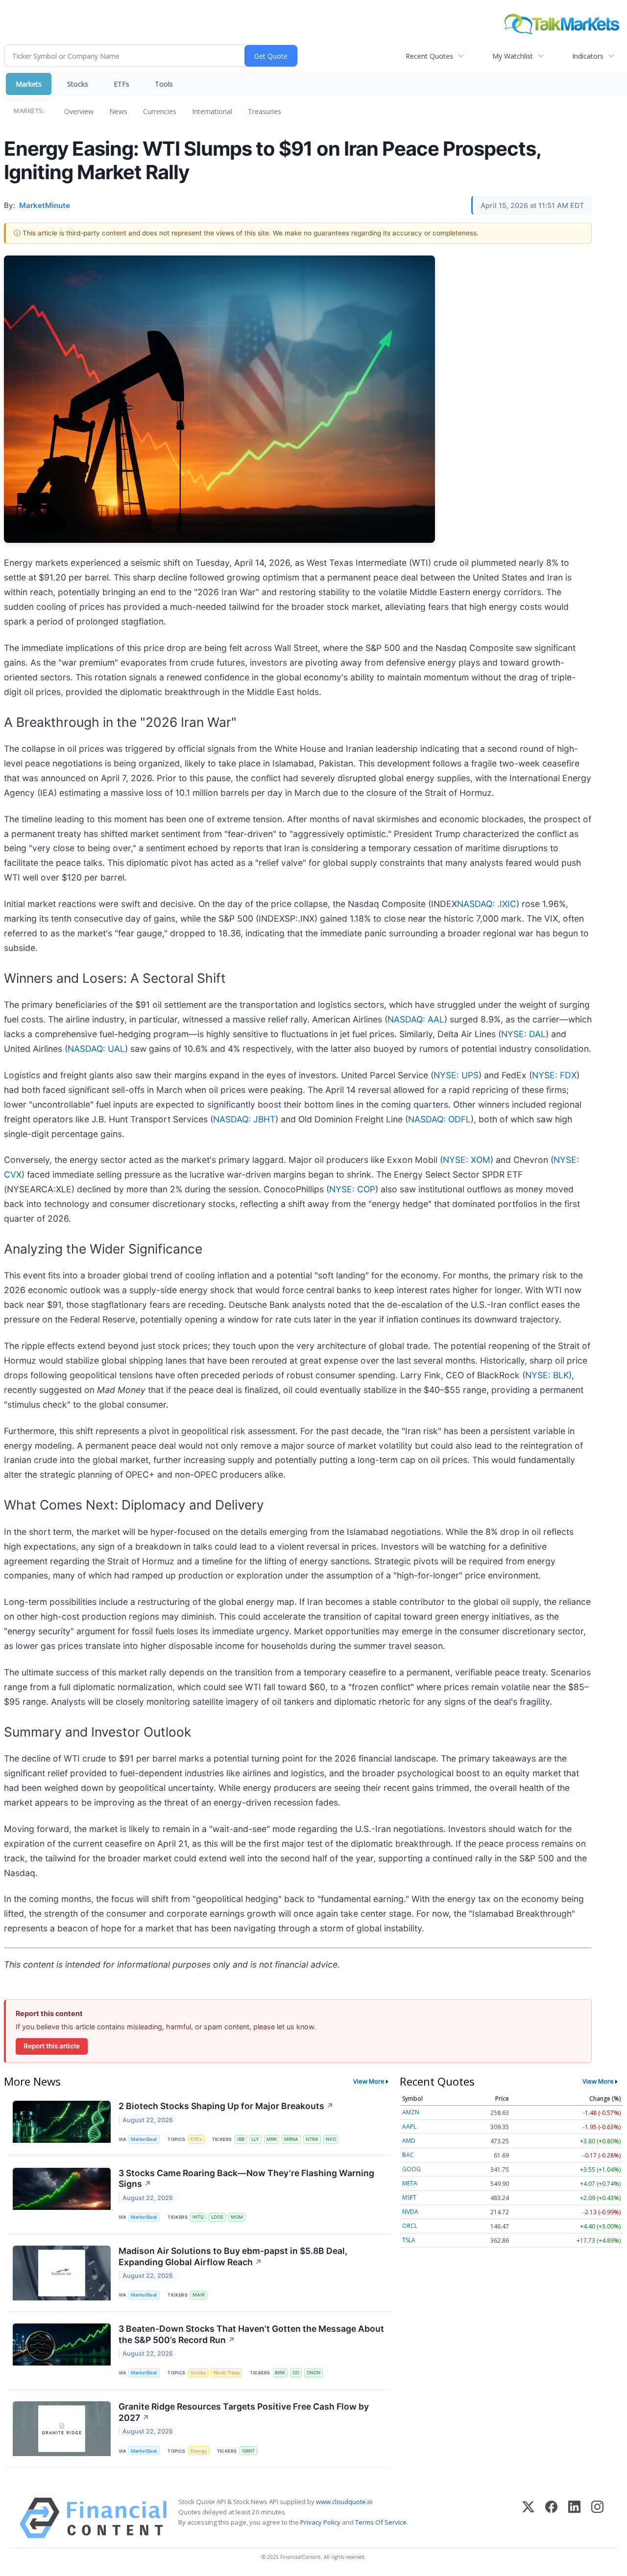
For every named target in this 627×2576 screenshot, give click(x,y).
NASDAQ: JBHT (244, 1119)
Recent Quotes (429, 56)
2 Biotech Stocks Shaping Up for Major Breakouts (226, 2106)
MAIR (199, 2295)
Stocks (78, 84)
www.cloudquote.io (344, 2502)
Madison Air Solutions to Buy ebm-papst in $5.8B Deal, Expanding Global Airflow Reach (233, 2256)
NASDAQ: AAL (416, 1019)
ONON (313, 2373)
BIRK (280, 2373)
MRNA (291, 2139)
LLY (255, 2139)
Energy (199, 2451)
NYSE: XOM (467, 1160)
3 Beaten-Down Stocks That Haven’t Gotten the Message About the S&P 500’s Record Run (251, 2334)
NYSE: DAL (523, 1034)
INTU (198, 2217)
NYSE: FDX (554, 1075)
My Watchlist (513, 56)
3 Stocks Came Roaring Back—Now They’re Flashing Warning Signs (246, 2179)
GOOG (411, 2169)
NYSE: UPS (456, 1075)
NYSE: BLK (547, 1375)
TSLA (409, 2240)
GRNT (248, 2451)
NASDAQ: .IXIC (487, 904)
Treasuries (265, 111)
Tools (164, 84)
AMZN (411, 2112)
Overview (79, 111)
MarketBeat (144, 2139)
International (212, 111)
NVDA (410, 2212)
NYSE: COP (352, 1189)
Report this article (52, 2046)
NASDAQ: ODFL (439, 1119)
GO (296, 2373)
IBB (241, 2139)
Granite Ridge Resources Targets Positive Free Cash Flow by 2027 (244, 2412)
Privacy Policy (320, 2522)
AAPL (409, 2126)
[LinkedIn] (574, 2518)
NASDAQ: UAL (96, 1049)
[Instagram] (597, 2518)
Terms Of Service (381, 2522)
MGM (237, 2217)
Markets (29, 84)
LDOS (217, 2217)
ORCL (410, 2226)
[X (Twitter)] (528, 2518)
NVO (331, 2139)
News (118, 111)
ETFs (121, 84)
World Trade (227, 2373)
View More (369, 2081)
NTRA (312, 2139)
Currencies (160, 111)
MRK (272, 2139)
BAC (408, 2155)
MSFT (409, 2197)
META (410, 2183)
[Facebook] (551, 2518)
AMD (409, 2141)
